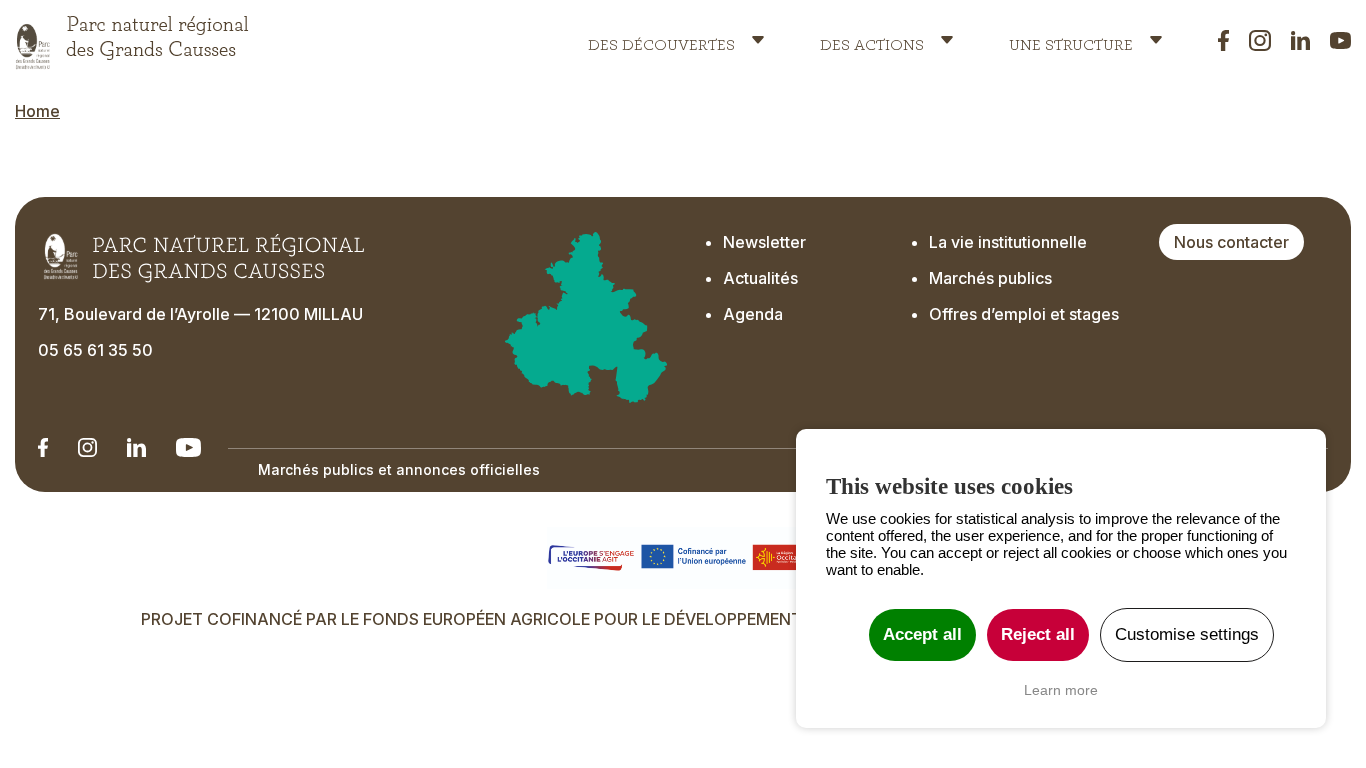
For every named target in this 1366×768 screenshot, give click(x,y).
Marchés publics (990, 278)
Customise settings (1187, 634)
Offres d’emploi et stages (1024, 314)
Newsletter (764, 242)
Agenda (753, 314)
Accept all (922, 634)
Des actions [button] (872, 40)
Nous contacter (1231, 242)
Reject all (1038, 634)
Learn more (1061, 690)
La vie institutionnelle (1008, 242)
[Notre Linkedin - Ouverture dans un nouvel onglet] (43, 447)
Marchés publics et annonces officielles (399, 469)
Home (37, 111)
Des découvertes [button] (661, 40)
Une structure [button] (1071, 40)
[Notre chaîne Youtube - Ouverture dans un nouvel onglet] (188, 447)
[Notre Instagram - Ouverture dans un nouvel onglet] (87, 447)
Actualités (760, 278)
